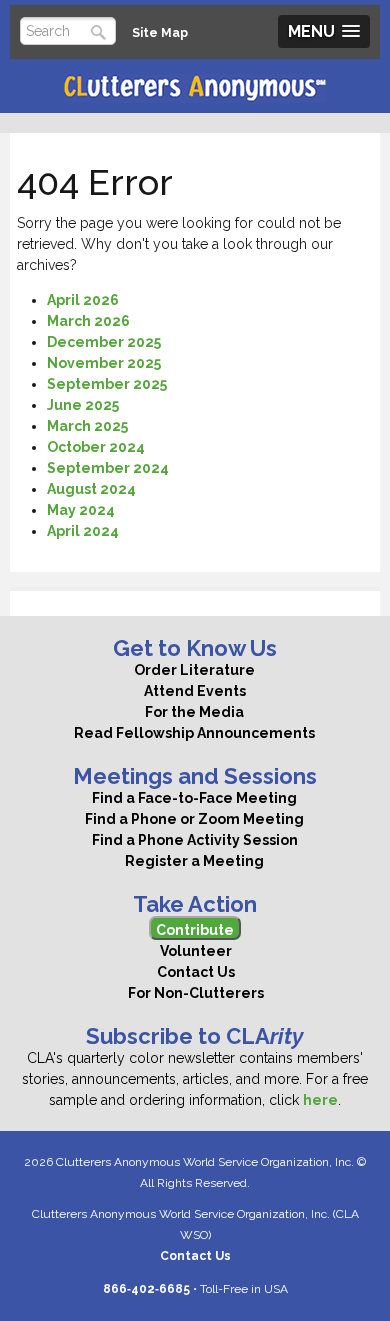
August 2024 (91, 489)
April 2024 (83, 531)
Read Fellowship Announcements (194, 733)
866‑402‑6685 (146, 1289)
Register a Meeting (194, 861)
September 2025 (107, 384)
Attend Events (195, 691)
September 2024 (108, 468)
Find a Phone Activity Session (195, 840)
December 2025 (104, 342)
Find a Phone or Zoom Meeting (194, 819)
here (320, 1100)
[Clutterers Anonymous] (195, 88)
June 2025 (83, 405)
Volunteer (194, 951)
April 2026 (83, 300)
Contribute (195, 930)
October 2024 (96, 447)
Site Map (160, 32)
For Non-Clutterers (194, 993)
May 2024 (81, 510)
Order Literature (194, 670)
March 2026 (88, 321)
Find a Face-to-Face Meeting (194, 798)
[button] (324, 31)
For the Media (194, 712)
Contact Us (194, 972)
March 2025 (87, 426)
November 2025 (104, 363)
